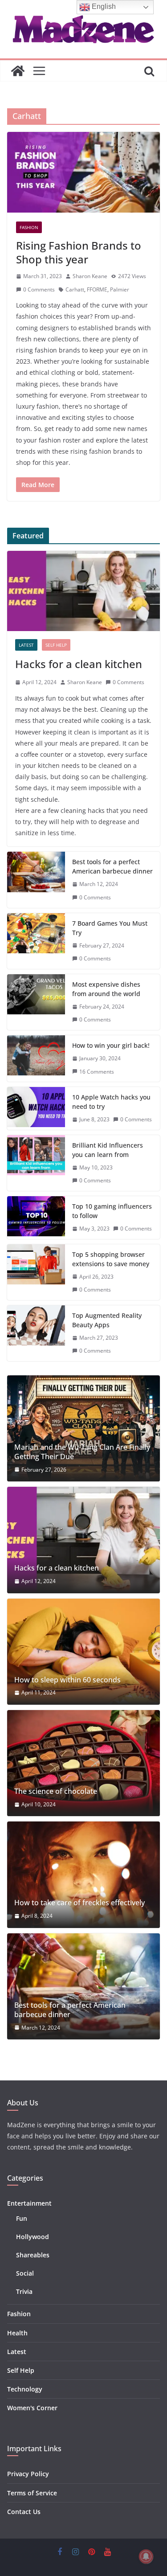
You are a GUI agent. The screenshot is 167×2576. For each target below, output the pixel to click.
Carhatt (75, 289)
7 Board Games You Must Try (110, 928)
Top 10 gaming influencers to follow (112, 1211)
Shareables (33, 2255)
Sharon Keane (90, 276)
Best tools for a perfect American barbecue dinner (112, 866)
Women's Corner (32, 2408)
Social (25, 2273)
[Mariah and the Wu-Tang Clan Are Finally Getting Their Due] (83, 1428)
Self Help (56, 645)
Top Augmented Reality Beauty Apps (107, 1320)
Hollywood (33, 2237)
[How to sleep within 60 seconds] (83, 1652)
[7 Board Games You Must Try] (36, 941)
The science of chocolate (56, 1791)
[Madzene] (18, 71)
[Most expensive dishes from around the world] (36, 1002)
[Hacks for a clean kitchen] (83, 591)
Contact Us (24, 2512)
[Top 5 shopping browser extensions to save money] (36, 1272)
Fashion (29, 227)
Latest (26, 645)
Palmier (120, 289)
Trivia (24, 2291)
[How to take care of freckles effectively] (83, 1875)
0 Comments (39, 289)
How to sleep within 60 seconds (67, 1680)
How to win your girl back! (111, 1045)
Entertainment (29, 2203)
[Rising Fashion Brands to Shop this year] (83, 172)
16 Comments (97, 1072)
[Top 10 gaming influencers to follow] (36, 1218)
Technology (25, 2389)
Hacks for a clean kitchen (79, 664)
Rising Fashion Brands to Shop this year (79, 252)
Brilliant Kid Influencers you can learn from (108, 1150)
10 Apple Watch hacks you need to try (111, 1102)
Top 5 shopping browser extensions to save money (111, 1259)
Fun (22, 2218)
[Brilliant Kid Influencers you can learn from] (36, 1163)
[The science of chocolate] (83, 1763)
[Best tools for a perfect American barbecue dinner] (36, 880)
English (103, 6)
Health (17, 2333)
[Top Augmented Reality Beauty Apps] (36, 1333)
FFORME (97, 289)
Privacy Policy (28, 2474)
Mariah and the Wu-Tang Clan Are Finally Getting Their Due (82, 1452)
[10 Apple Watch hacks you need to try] (36, 1108)
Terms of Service (32, 2493)
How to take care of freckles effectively (79, 1903)
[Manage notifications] (146, 2556)
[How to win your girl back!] (36, 1058)
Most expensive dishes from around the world (106, 989)
